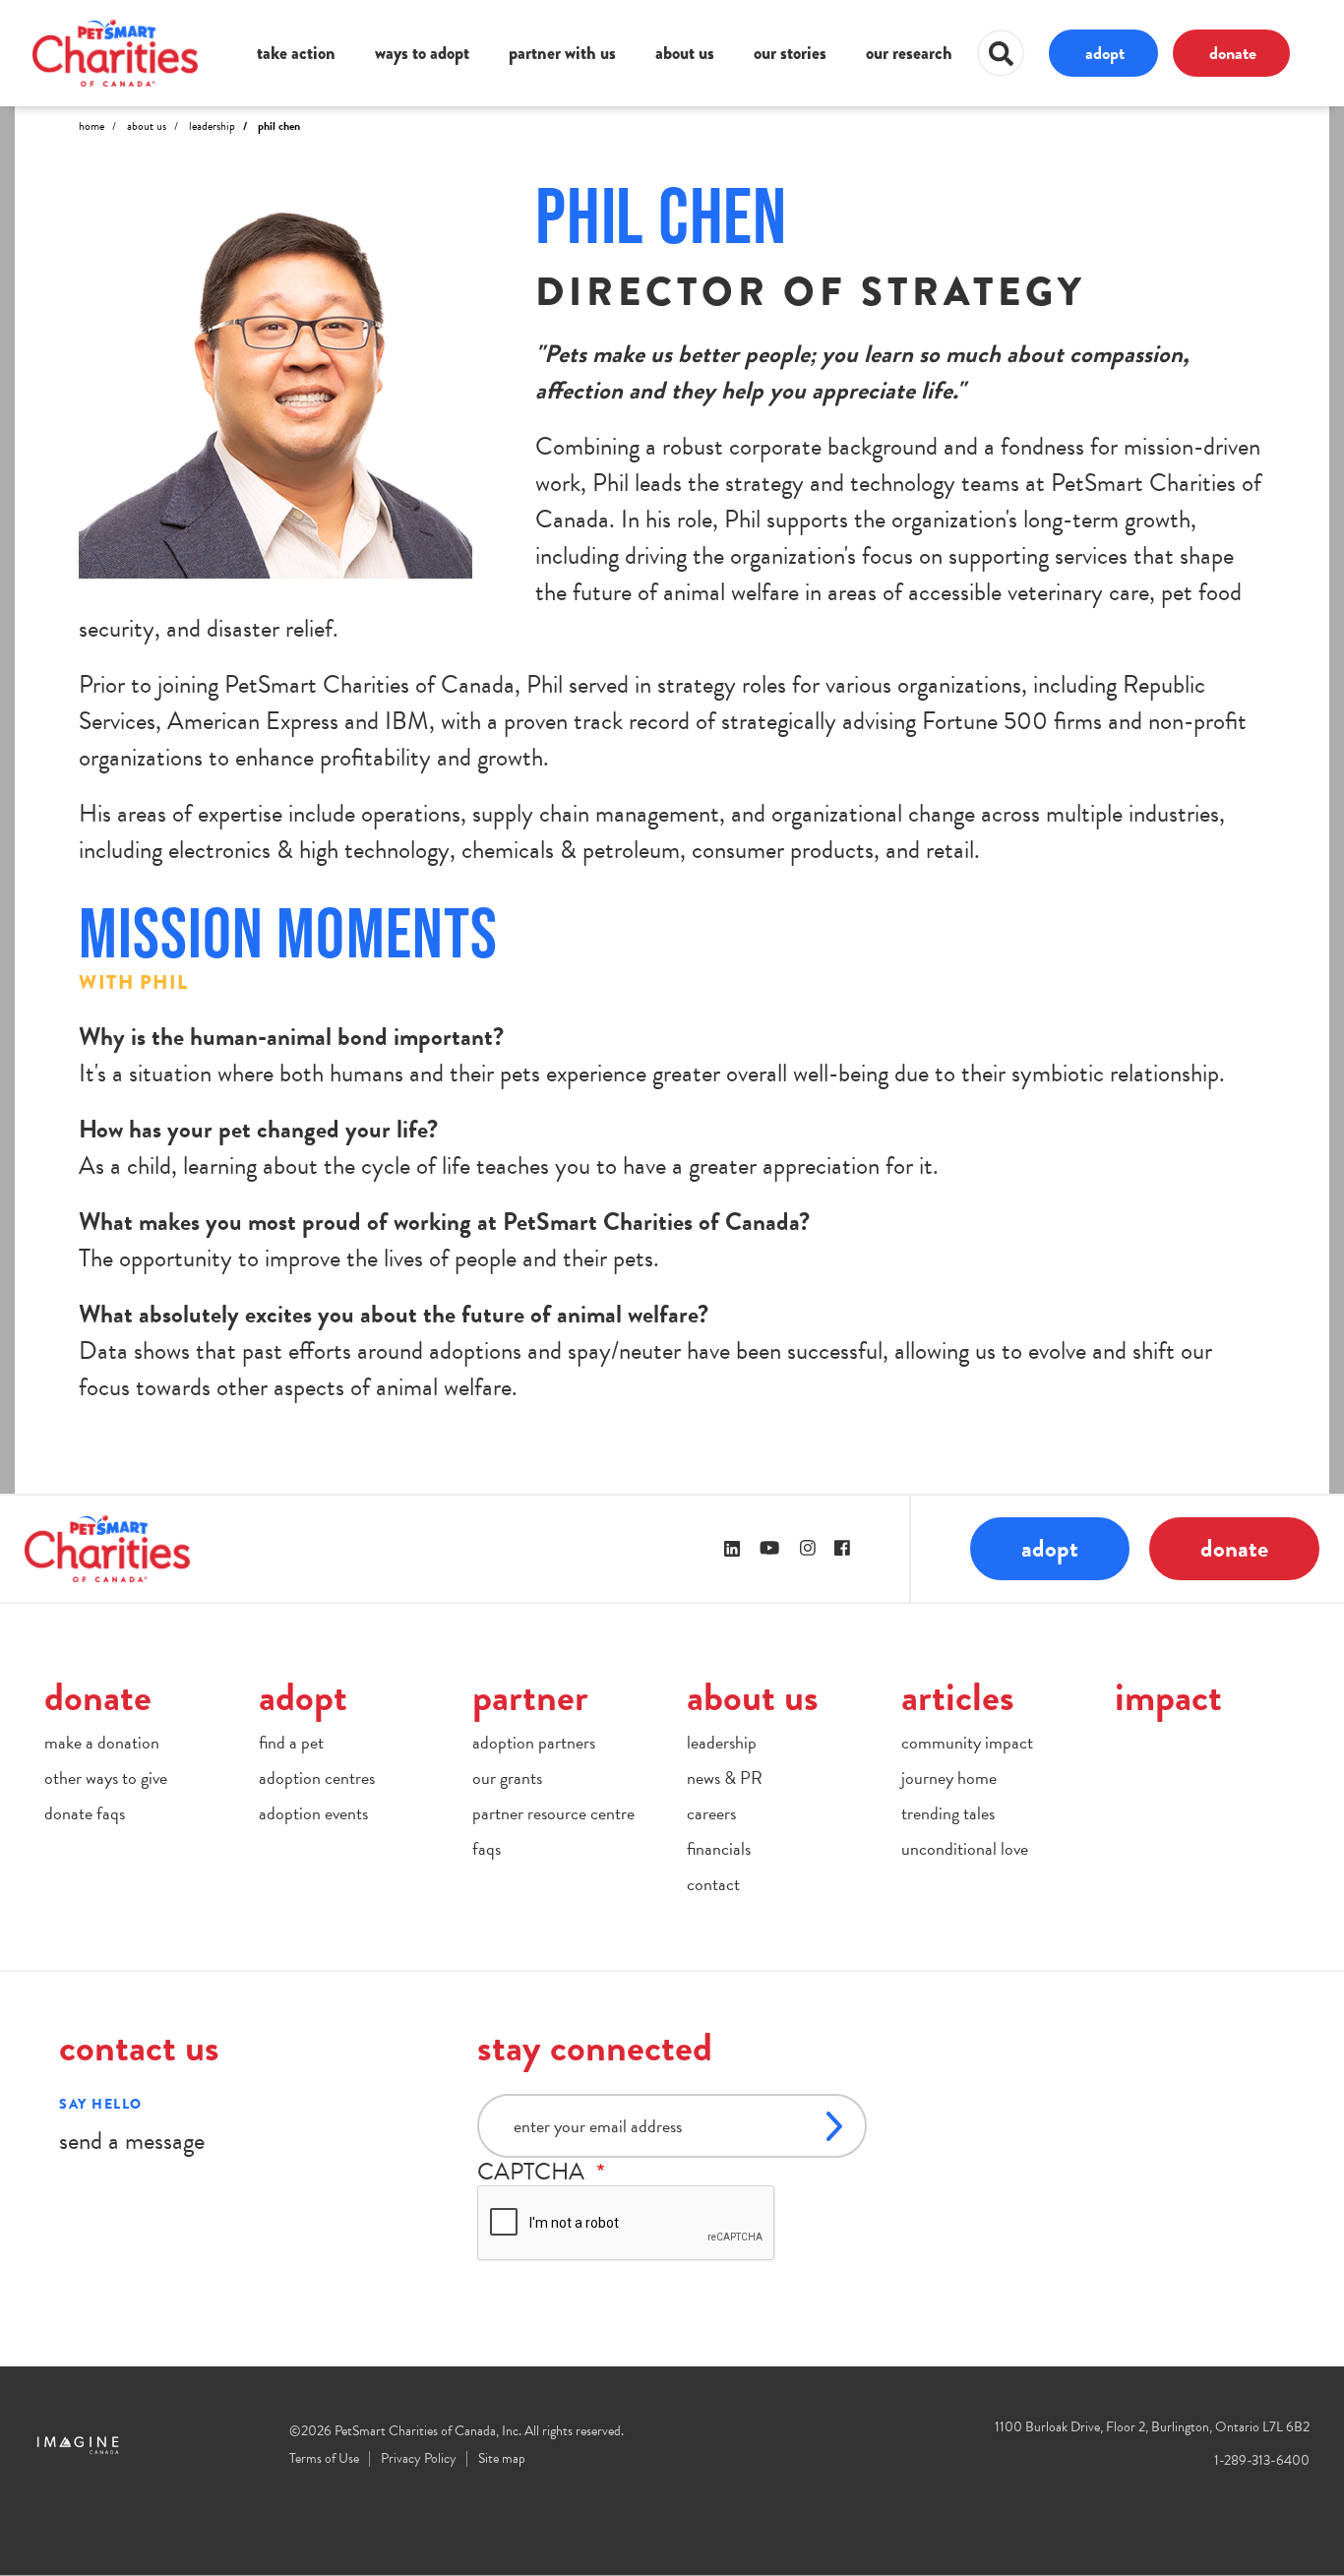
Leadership (212, 126)
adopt (1105, 53)
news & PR (725, 1778)
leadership (722, 1742)
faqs (487, 1848)
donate (1233, 53)
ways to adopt (422, 53)
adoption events (313, 1813)
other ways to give (106, 1778)
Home (92, 126)
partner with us (562, 53)
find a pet (291, 1742)
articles (958, 1697)
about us (685, 53)
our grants (507, 1778)
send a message (132, 2141)
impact (1168, 1697)
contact (713, 1884)
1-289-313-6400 (1262, 2460)
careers (711, 1813)
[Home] (115, 53)
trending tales (948, 1813)
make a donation (102, 1742)
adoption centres (317, 1778)
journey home (949, 1778)
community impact (967, 1742)
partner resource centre (553, 1813)
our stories (790, 53)
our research (909, 53)
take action (296, 53)
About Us (147, 126)
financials (719, 1848)
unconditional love (965, 1848)
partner (530, 1697)
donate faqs (85, 1813)
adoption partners (534, 1742)
